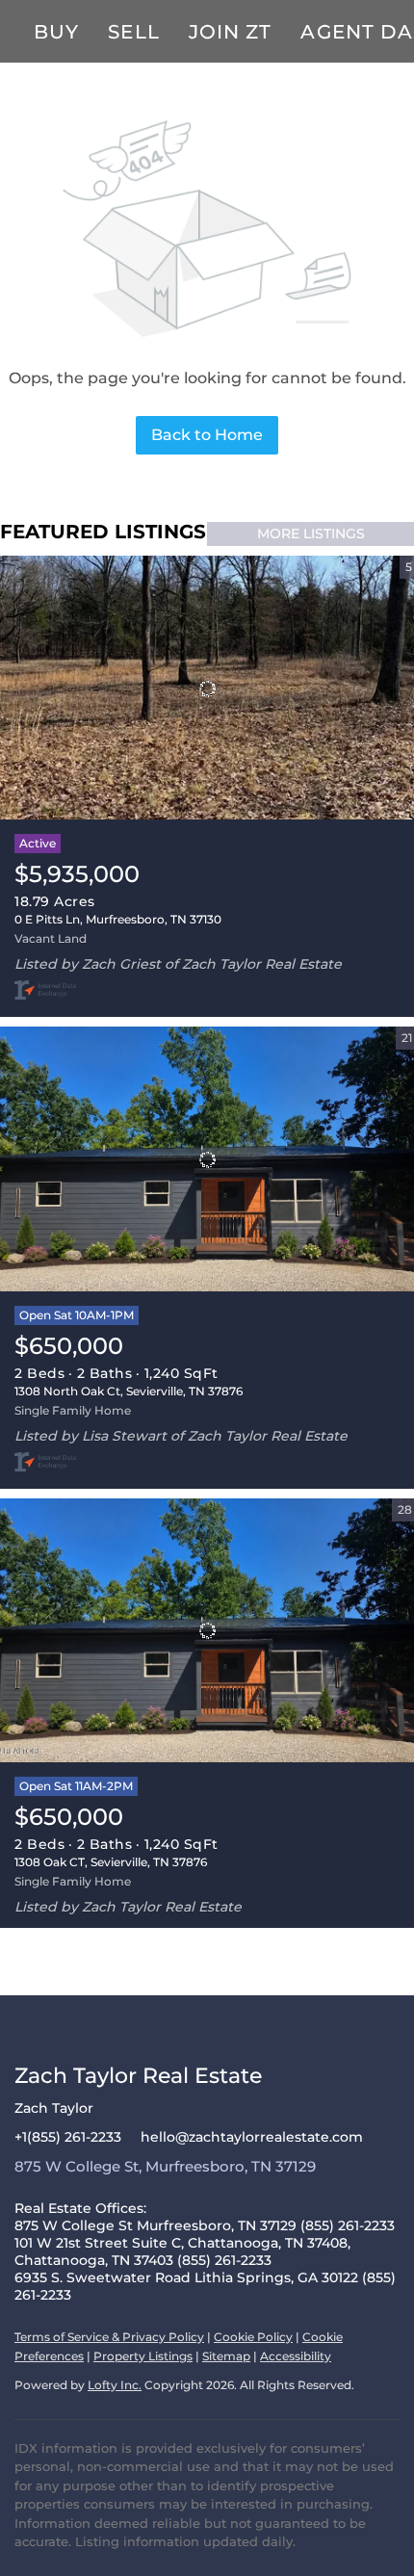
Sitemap (226, 2356)
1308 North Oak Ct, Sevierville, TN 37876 (129, 1391)
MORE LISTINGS (311, 533)
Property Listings (143, 2356)
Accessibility (296, 2356)
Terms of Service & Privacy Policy (109, 2337)
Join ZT (231, 32)
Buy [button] (56, 32)
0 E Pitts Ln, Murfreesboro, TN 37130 (118, 919)
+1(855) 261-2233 (68, 2137)
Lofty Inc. (115, 2385)
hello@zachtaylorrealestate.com (252, 2137)
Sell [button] (133, 32)
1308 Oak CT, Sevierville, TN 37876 (111, 1862)
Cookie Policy (253, 2337)
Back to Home (207, 435)
